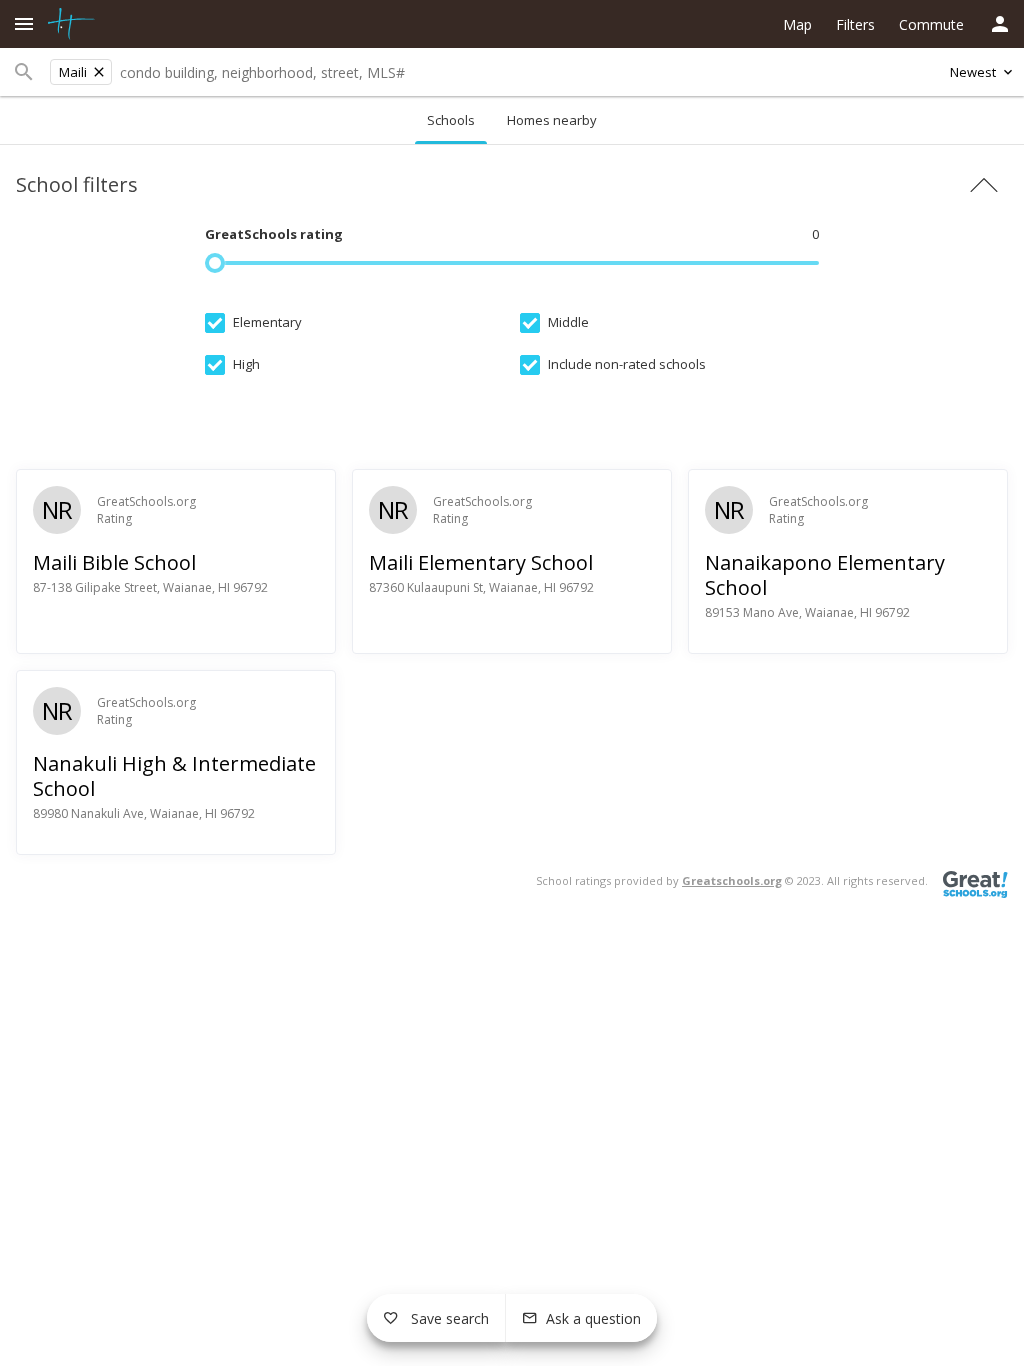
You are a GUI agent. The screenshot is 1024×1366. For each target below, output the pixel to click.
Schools (451, 120)
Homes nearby (552, 120)
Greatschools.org (732, 880)
